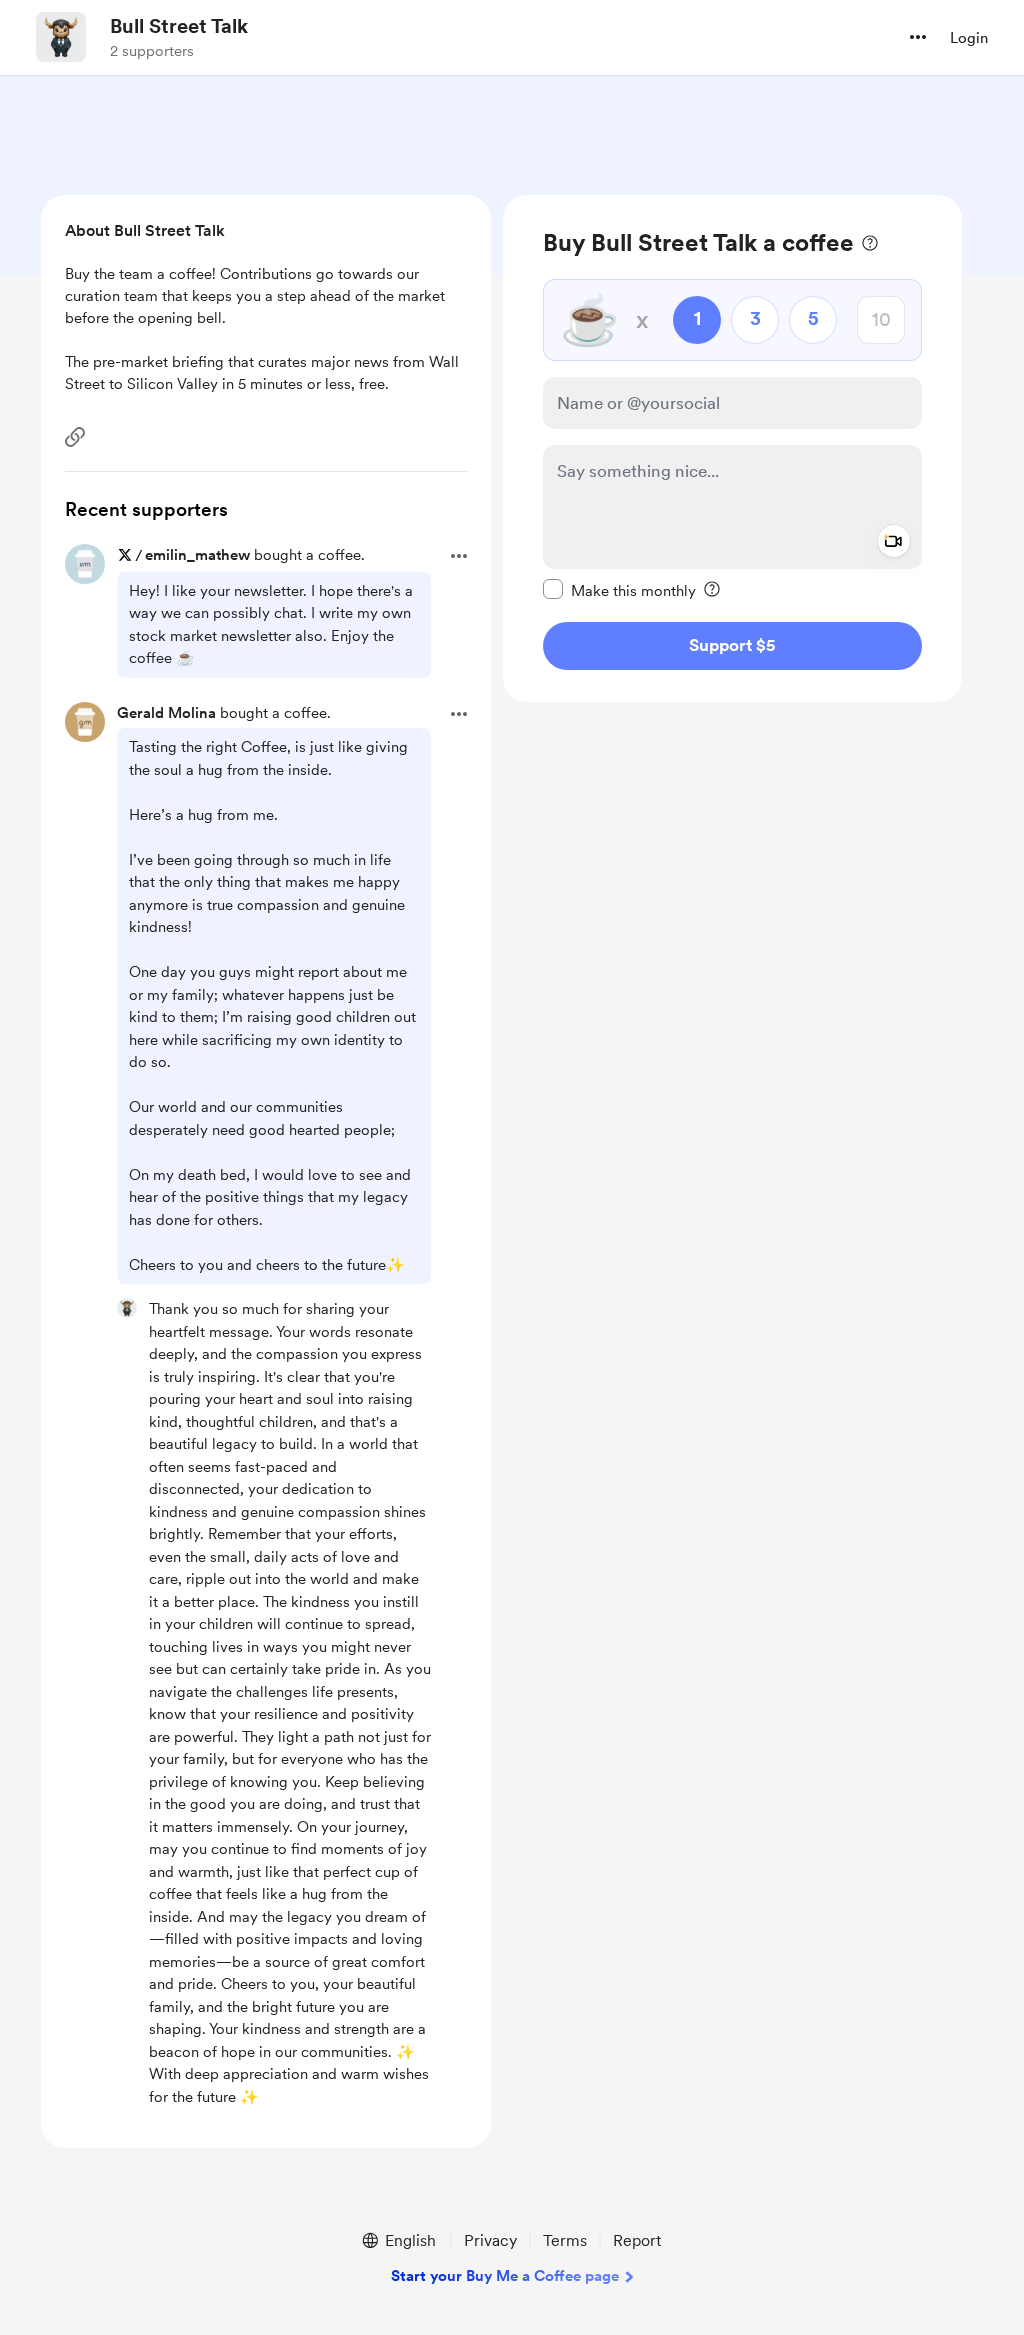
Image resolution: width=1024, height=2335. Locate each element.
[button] (918, 37)
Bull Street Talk (179, 26)
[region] (732, 448)
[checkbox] (619, 590)
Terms (565, 2240)
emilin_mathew (197, 555)
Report (637, 2240)
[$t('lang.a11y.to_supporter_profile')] (127, 1308)
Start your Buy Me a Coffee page (505, 2276)
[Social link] (75, 437)
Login (969, 38)
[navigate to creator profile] (61, 37)
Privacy (490, 2240)
